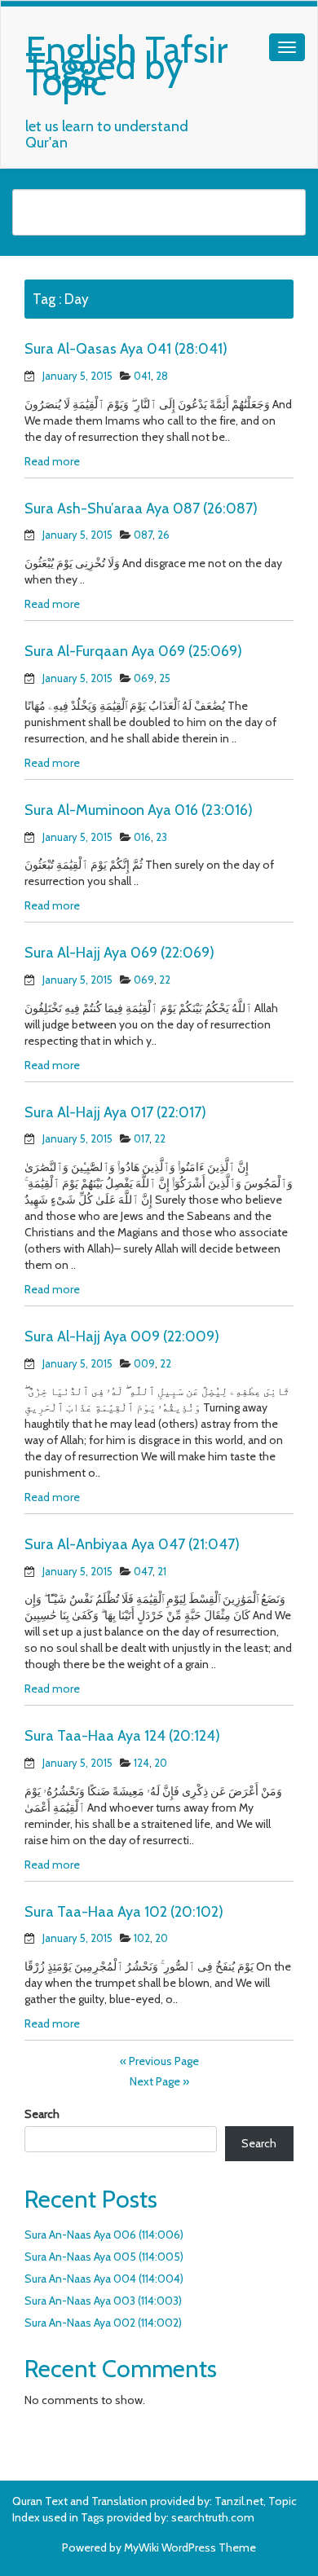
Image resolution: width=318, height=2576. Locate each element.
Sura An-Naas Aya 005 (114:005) (104, 2257)
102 (142, 1938)
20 (161, 1763)
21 (162, 1571)
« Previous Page (159, 2061)
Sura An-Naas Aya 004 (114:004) (104, 2279)
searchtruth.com (213, 2517)
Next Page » (159, 2081)
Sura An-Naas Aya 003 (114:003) (103, 2301)
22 (165, 980)
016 (142, 837)
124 (141, 1763)
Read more (52, 461)
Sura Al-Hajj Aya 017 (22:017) (115, 1112)
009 (144, 1363)
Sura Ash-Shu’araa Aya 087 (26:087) (141, 509)
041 (142, 376)
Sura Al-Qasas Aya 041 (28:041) (126, 349)
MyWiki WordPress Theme (190, 2547)
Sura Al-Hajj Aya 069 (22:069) (119, 953)
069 (144, 678)
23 (161, 837)
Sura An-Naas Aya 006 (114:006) (104, 2235)
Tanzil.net (239, 2501)
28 (162, 376)
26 (163, 535)
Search (42, 2114)
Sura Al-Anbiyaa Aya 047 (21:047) (132, 1544)
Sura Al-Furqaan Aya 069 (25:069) (133, 651)
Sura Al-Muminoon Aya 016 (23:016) (139, 810)
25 (165, 678)
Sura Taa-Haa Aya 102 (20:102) (124, 1912)
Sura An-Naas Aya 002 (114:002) (103, 2323)
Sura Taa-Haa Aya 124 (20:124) (122, 1736)
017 (141, 1138)
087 (143, 535)
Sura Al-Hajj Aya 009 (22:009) (122, 1336)
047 (143, 1571)
